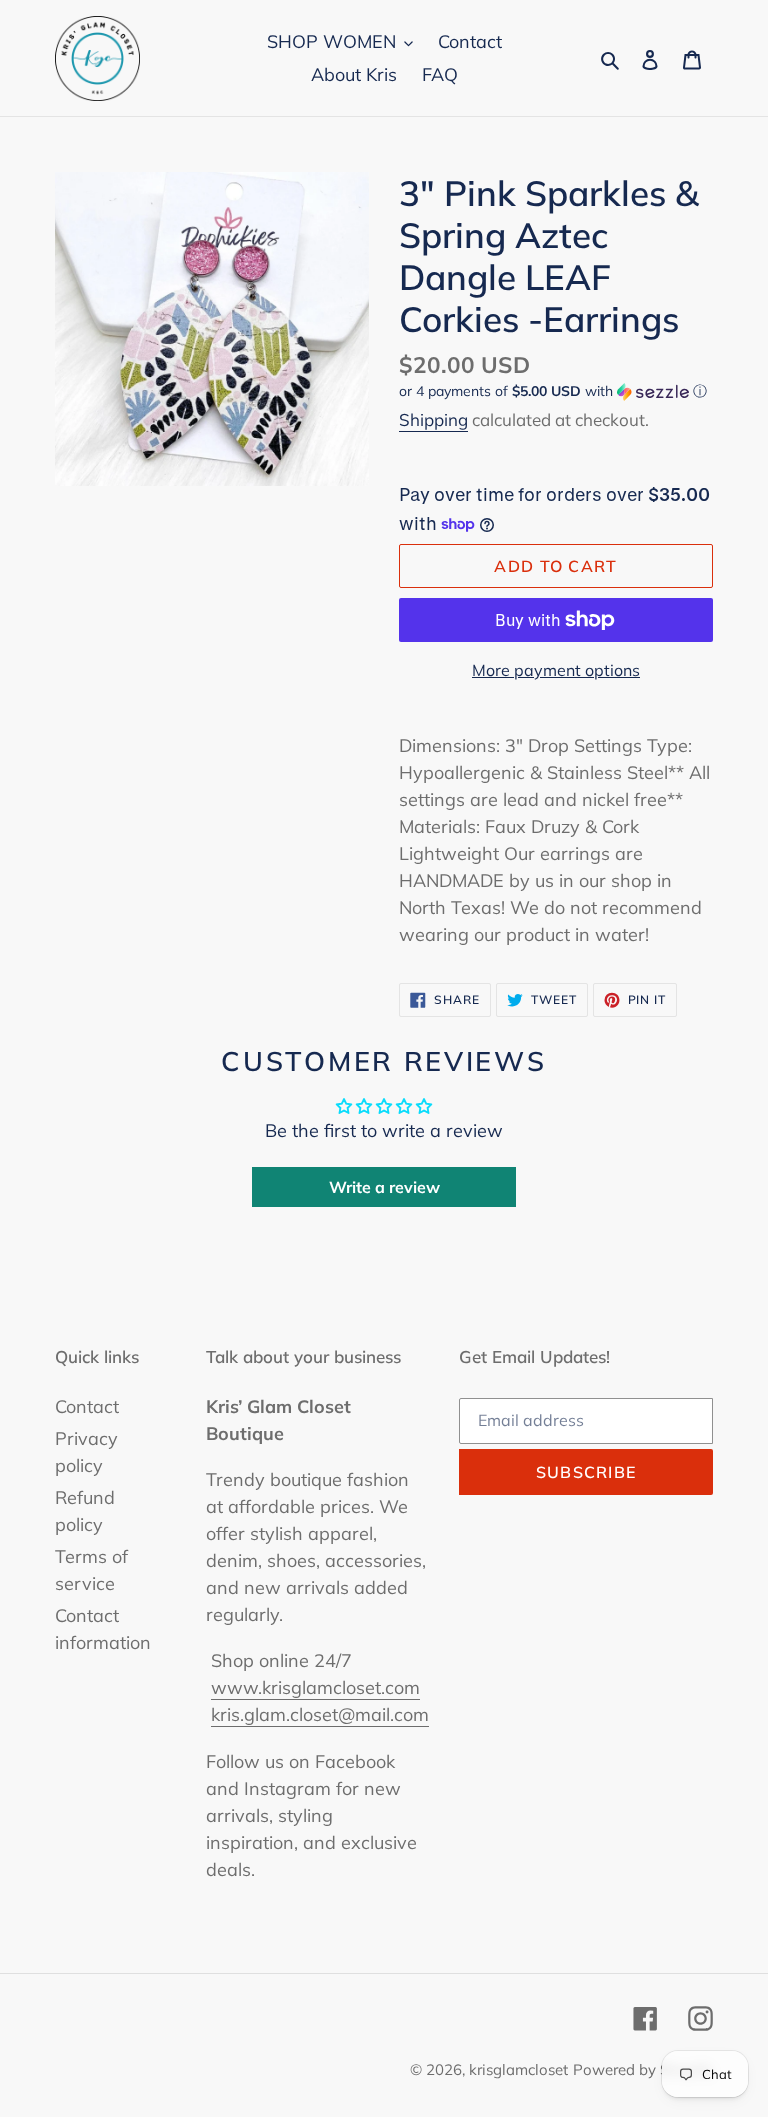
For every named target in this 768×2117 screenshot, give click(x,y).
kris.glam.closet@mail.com (320, 1714)
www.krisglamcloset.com (315, 1687)
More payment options (556, 670)
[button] (553, 391)
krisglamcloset (518, 2069)
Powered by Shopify (643, 2069)
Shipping (433, 419)
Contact (87, 1406)
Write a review (384, 1187)
